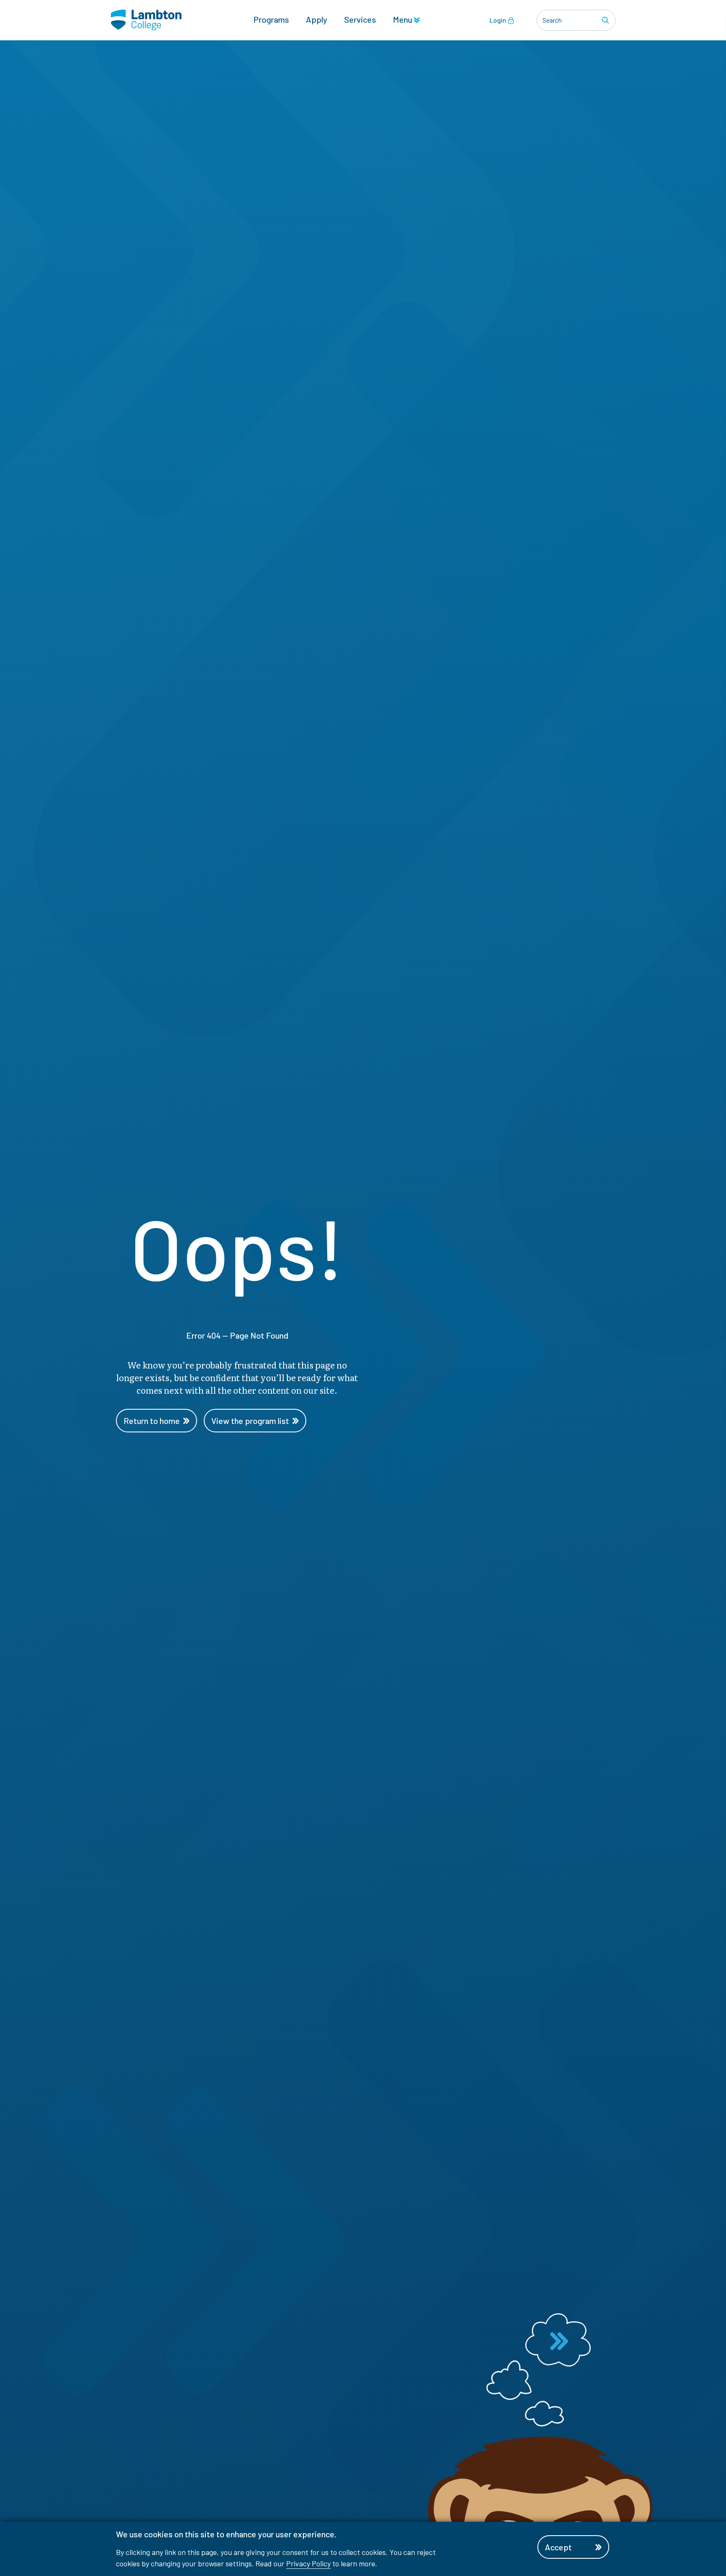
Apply (317, 19)
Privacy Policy (308, 2563)
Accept (558, 2547)
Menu (403, 19)
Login (498, 20)
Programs (271, 19)
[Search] (607, 20)
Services (360, 19)
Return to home (152, 1421)
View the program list (250, 1421)
